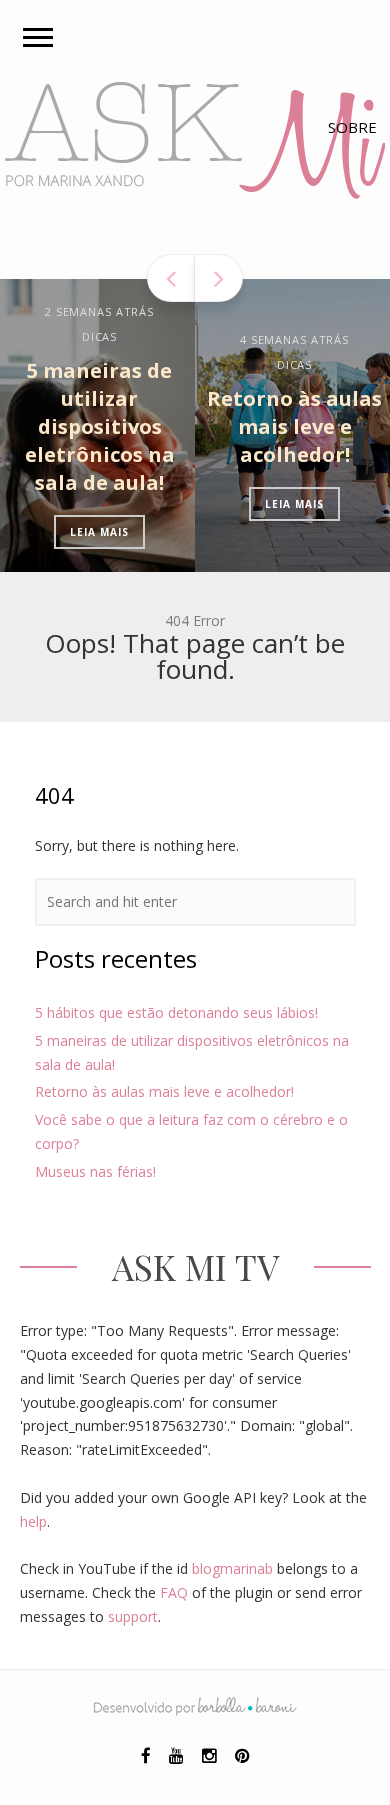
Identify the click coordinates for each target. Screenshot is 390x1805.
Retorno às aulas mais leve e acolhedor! (270, 426)
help (33, 1521)
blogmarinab (232, 1568)
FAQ (174, 1592)
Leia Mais (75, 532)
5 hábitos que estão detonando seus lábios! (176, 1012)
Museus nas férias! (95, 1171)
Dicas (75, 336)
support (133, 1616)
